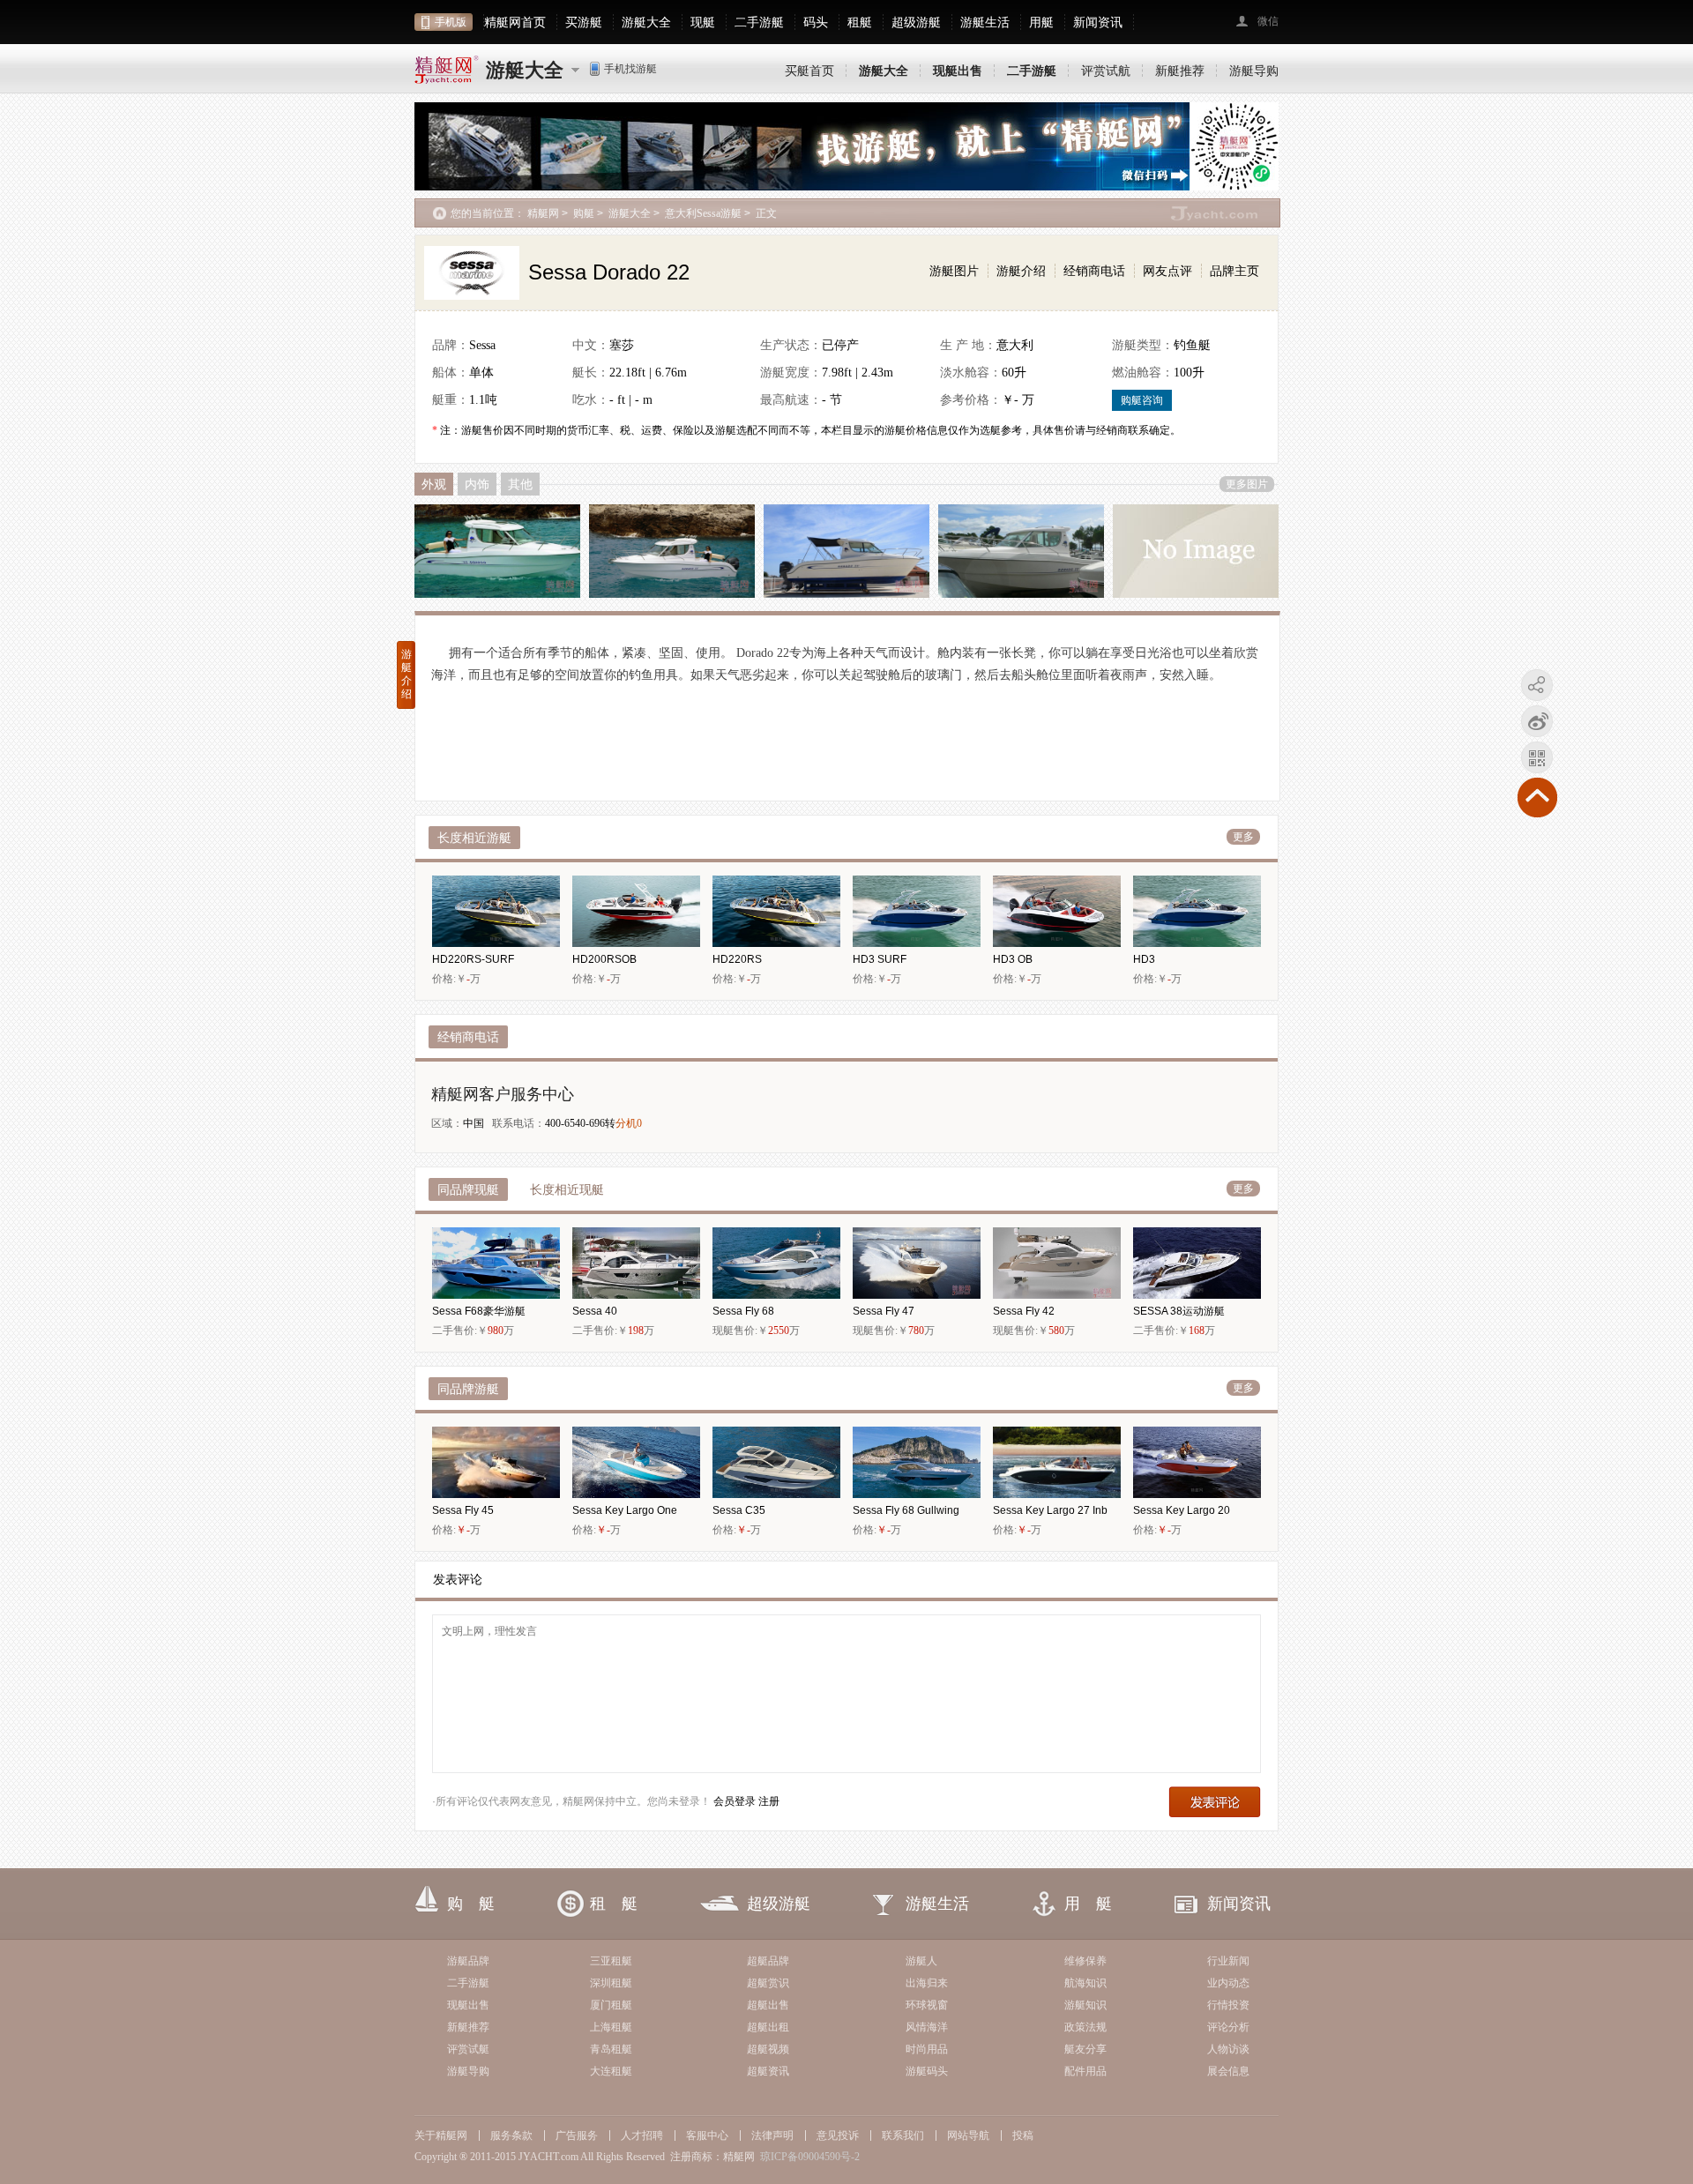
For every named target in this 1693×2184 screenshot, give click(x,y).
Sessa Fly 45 (463, 1510)
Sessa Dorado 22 (609, 272)
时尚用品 (927, 2049)
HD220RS (737, 959)
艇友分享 (1085, 2049)
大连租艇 (611, 2071)
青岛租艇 (611, 2049)
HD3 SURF (880, 959)
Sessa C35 (739, 1510)
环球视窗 (927, 2005)
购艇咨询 (1142, 400)
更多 (1243, 837)
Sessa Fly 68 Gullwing (906, 1510)
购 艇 (471, 1904)
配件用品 (1085, 2071)
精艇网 (543, 213)
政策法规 (1085, 2027)
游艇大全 (646, 22)
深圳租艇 (611, 1983)
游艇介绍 (1021, 271)
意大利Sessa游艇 (703, 213)
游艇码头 (927, 2071)
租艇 (860, 22)
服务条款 (511, 2136)
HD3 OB (1013, 959)
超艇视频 (768, 2049)
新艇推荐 (1180, 71)
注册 (769, 1801)
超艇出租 (768, 2027)
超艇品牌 (768, 1961)
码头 (816, 22)
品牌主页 (1234, 271)
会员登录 (735, 1801)
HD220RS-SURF (473, 959)
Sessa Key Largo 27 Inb (1050, 1510)
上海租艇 (611, 2027)
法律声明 (772, 2136)
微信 (1268, 21)
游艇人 (921, 1961)
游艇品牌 (468, 1961)
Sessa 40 (595, 1311)
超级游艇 (916, 22)
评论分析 (1228, 2027)
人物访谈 (1228, 2049)
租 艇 (614, 1904)
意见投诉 (838, 2136)
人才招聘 (642, 2136)
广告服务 (577, 2136)
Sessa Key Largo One (625, 1510)
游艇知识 (1085, 2005)
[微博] (1537, 724)
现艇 (703, 22)
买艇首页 (809, 71)
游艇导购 (1254, 71)
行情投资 (1228, 2005)
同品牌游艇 (468, 1389)
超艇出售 (768, 2005)
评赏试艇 (468, 2049)
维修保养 (1085, 1961)
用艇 (1041, 22)
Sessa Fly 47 (884, 1311)
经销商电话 (1094, 271)
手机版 (451, 22)
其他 (520, 484)
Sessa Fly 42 (1024, 1311)
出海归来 (927, 1983)
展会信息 (1228, 2071)
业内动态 (1228, 1983)
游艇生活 (985, 22)
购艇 (584, 213)
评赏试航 (1106, 71)
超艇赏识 (768, 1983)
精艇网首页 (515, 22)
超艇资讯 (768, 2071)
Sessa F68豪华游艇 (479, 1311)
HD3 (1144, 959)
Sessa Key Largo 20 (1182, 1510)
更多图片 (1247, 484)
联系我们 (903, 2136)
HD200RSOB (604, 959)
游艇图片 (954, 271)
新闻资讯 (1098, 22)
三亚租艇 (611, 1961)
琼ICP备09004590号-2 (810, 2157)
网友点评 (1167, 271)
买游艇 (584, 22)
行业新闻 (1228, 1961)
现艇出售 (468, 2005)
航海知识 (1085, 1983)
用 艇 (1088, 1904)
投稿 (1023, 2136)
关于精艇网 (441, 2136)
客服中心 (707, 2136)
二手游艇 (759, 22)
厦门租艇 (611, 2005)
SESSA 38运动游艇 (1179, 1311)
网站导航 (968, 2136)
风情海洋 (927, 2027)
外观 (434, 484)
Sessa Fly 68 (743, 1311)
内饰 (477, 484)
